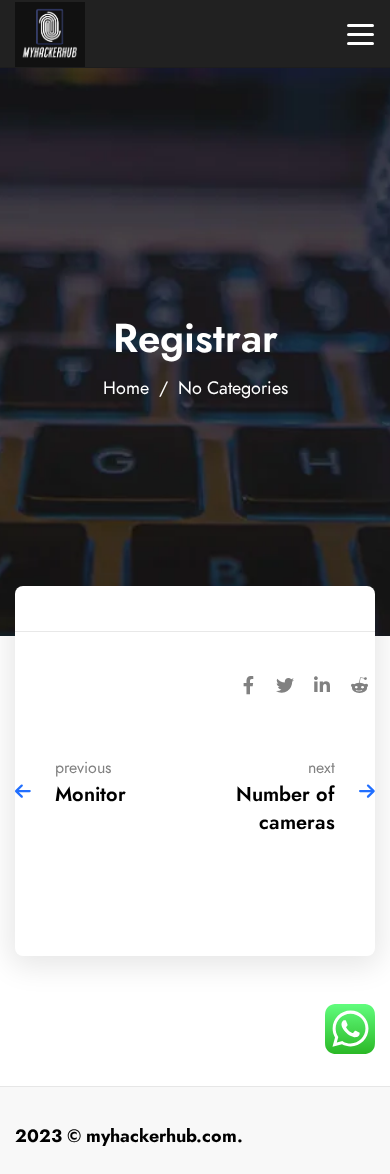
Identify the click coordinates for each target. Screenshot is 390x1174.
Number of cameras (285, 808)
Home (126, 387)
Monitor (90, 794)
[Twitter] (285, 683)
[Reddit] (359, 683)
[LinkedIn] (322, 683)
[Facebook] (248, 683)
